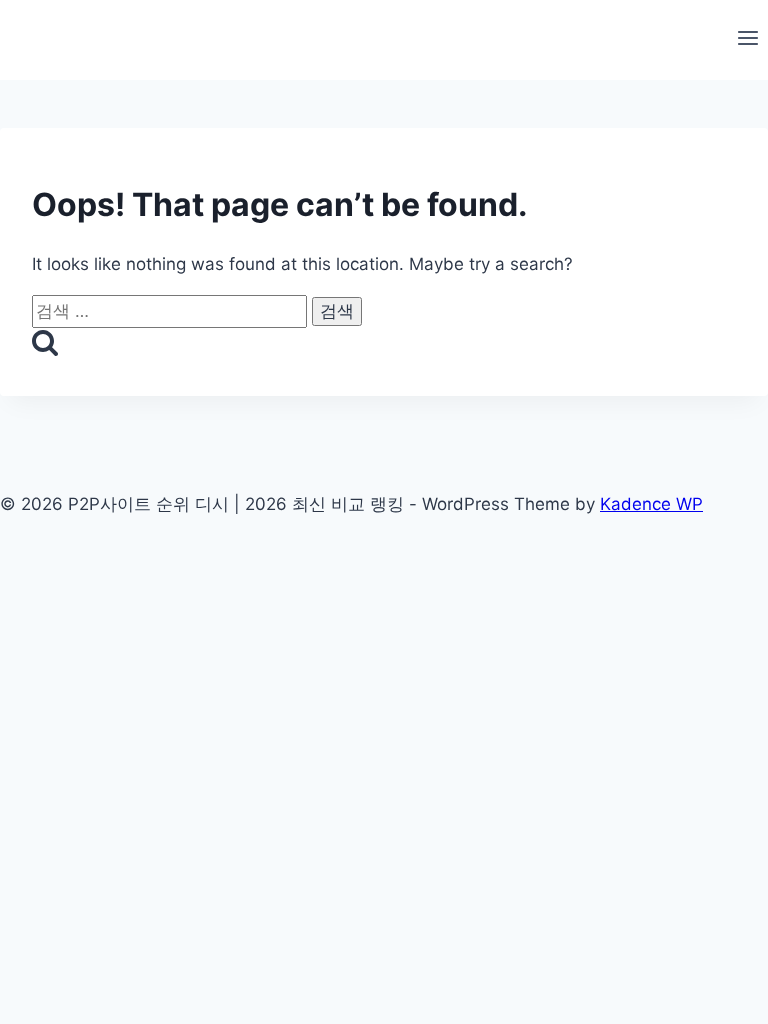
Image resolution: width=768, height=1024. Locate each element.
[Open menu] (747, 40)
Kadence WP (651, 504)
